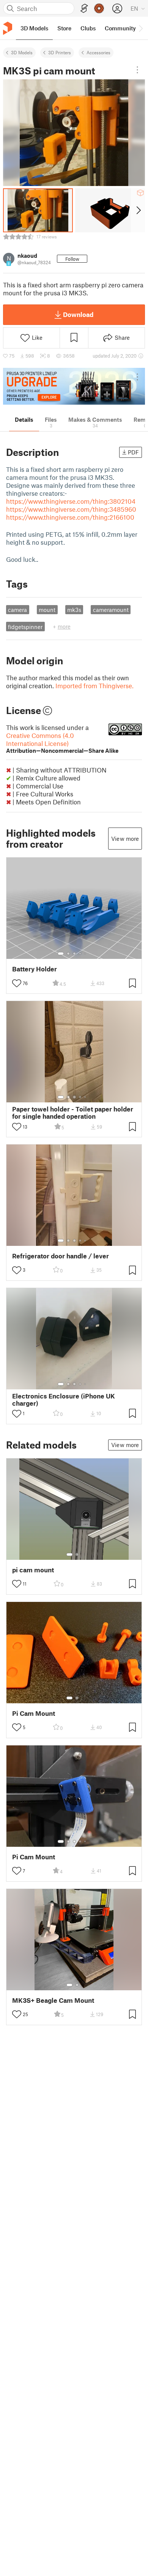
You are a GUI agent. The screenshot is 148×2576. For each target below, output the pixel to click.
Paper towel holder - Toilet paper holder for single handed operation (73, 1113)
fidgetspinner (25, 627)
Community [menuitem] (120, 28)
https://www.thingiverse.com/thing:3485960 (71, 509)
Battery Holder (35, 969)
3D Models (22, 52)
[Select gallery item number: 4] (80, 954)
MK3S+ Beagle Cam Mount (53, 2000)
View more (125, 839)
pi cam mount (33, 1570)
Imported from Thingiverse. (94, 686)
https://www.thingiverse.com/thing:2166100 (70, 517)
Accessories (98, 52)
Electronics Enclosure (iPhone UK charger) (64, 1400)
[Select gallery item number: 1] (61, 954)
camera (17, 610)
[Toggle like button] (17, 983)
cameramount (111, 610)
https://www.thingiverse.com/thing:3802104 (71, 501)
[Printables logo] (8, 28)
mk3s (74, 610)
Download (78, 314)
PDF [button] (133, 452)
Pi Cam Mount (34, 1713)
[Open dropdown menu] (137, 70)
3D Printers (60, 52)
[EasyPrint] (84, 9)
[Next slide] (138, 210)
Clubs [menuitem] (88, 28)
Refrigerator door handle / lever (61, 1256)
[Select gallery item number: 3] (74, 954)
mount (47, 610)
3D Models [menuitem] (34, 28)
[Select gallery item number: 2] (68, 954)
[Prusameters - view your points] (99, 8)
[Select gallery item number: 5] (86, 954)
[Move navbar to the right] (140, 28)
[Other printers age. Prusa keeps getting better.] (74, 386)
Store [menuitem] (64, 28)
